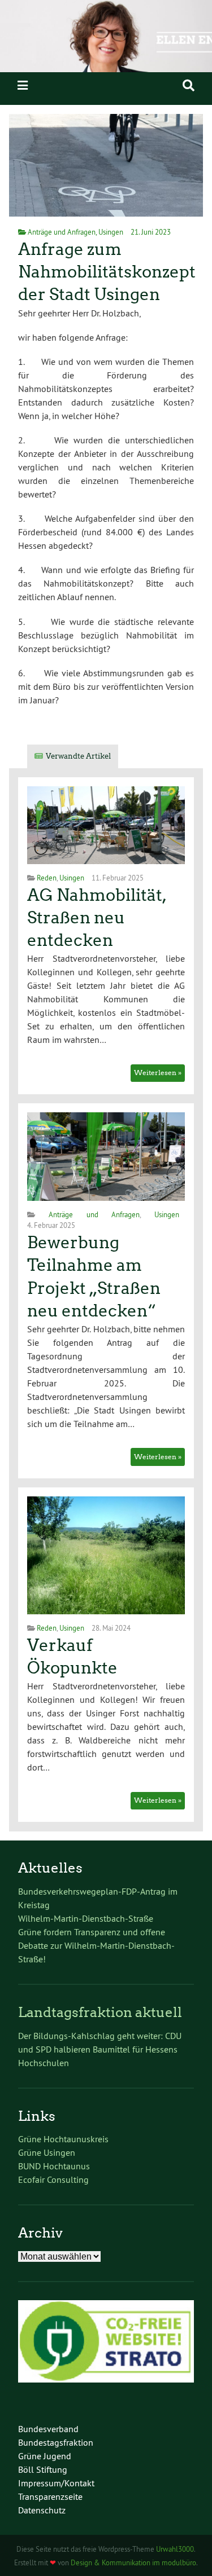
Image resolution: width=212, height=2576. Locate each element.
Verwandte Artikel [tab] (78, 756)
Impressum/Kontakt (56, 2483)
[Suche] (189, 85)
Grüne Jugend (45, 2456)
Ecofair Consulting (53, 2179)
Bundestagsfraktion (56, 2442)
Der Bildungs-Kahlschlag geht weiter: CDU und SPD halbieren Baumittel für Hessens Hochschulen (100, 2049)
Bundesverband (48, 2429)
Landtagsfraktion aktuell (100, 2012)
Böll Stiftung (43, 2469)
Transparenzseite (50, 2496)
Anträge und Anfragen (62, 232)
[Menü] (23, 85)
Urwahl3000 (175, 2549)
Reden (47, 878)
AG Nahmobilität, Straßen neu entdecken (96, 918)
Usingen (111, 232)
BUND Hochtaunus (54, 2166)
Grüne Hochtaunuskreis (63, 2139)
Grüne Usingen (47, 2152)
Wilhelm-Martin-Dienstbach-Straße (86, 1918)
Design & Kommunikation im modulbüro (133, 2562)
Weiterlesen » (158, 1073)
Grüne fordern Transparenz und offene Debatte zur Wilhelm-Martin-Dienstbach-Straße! (96, 1945)
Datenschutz (42, 2510)
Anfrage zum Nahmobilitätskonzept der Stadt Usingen (107, 272)
